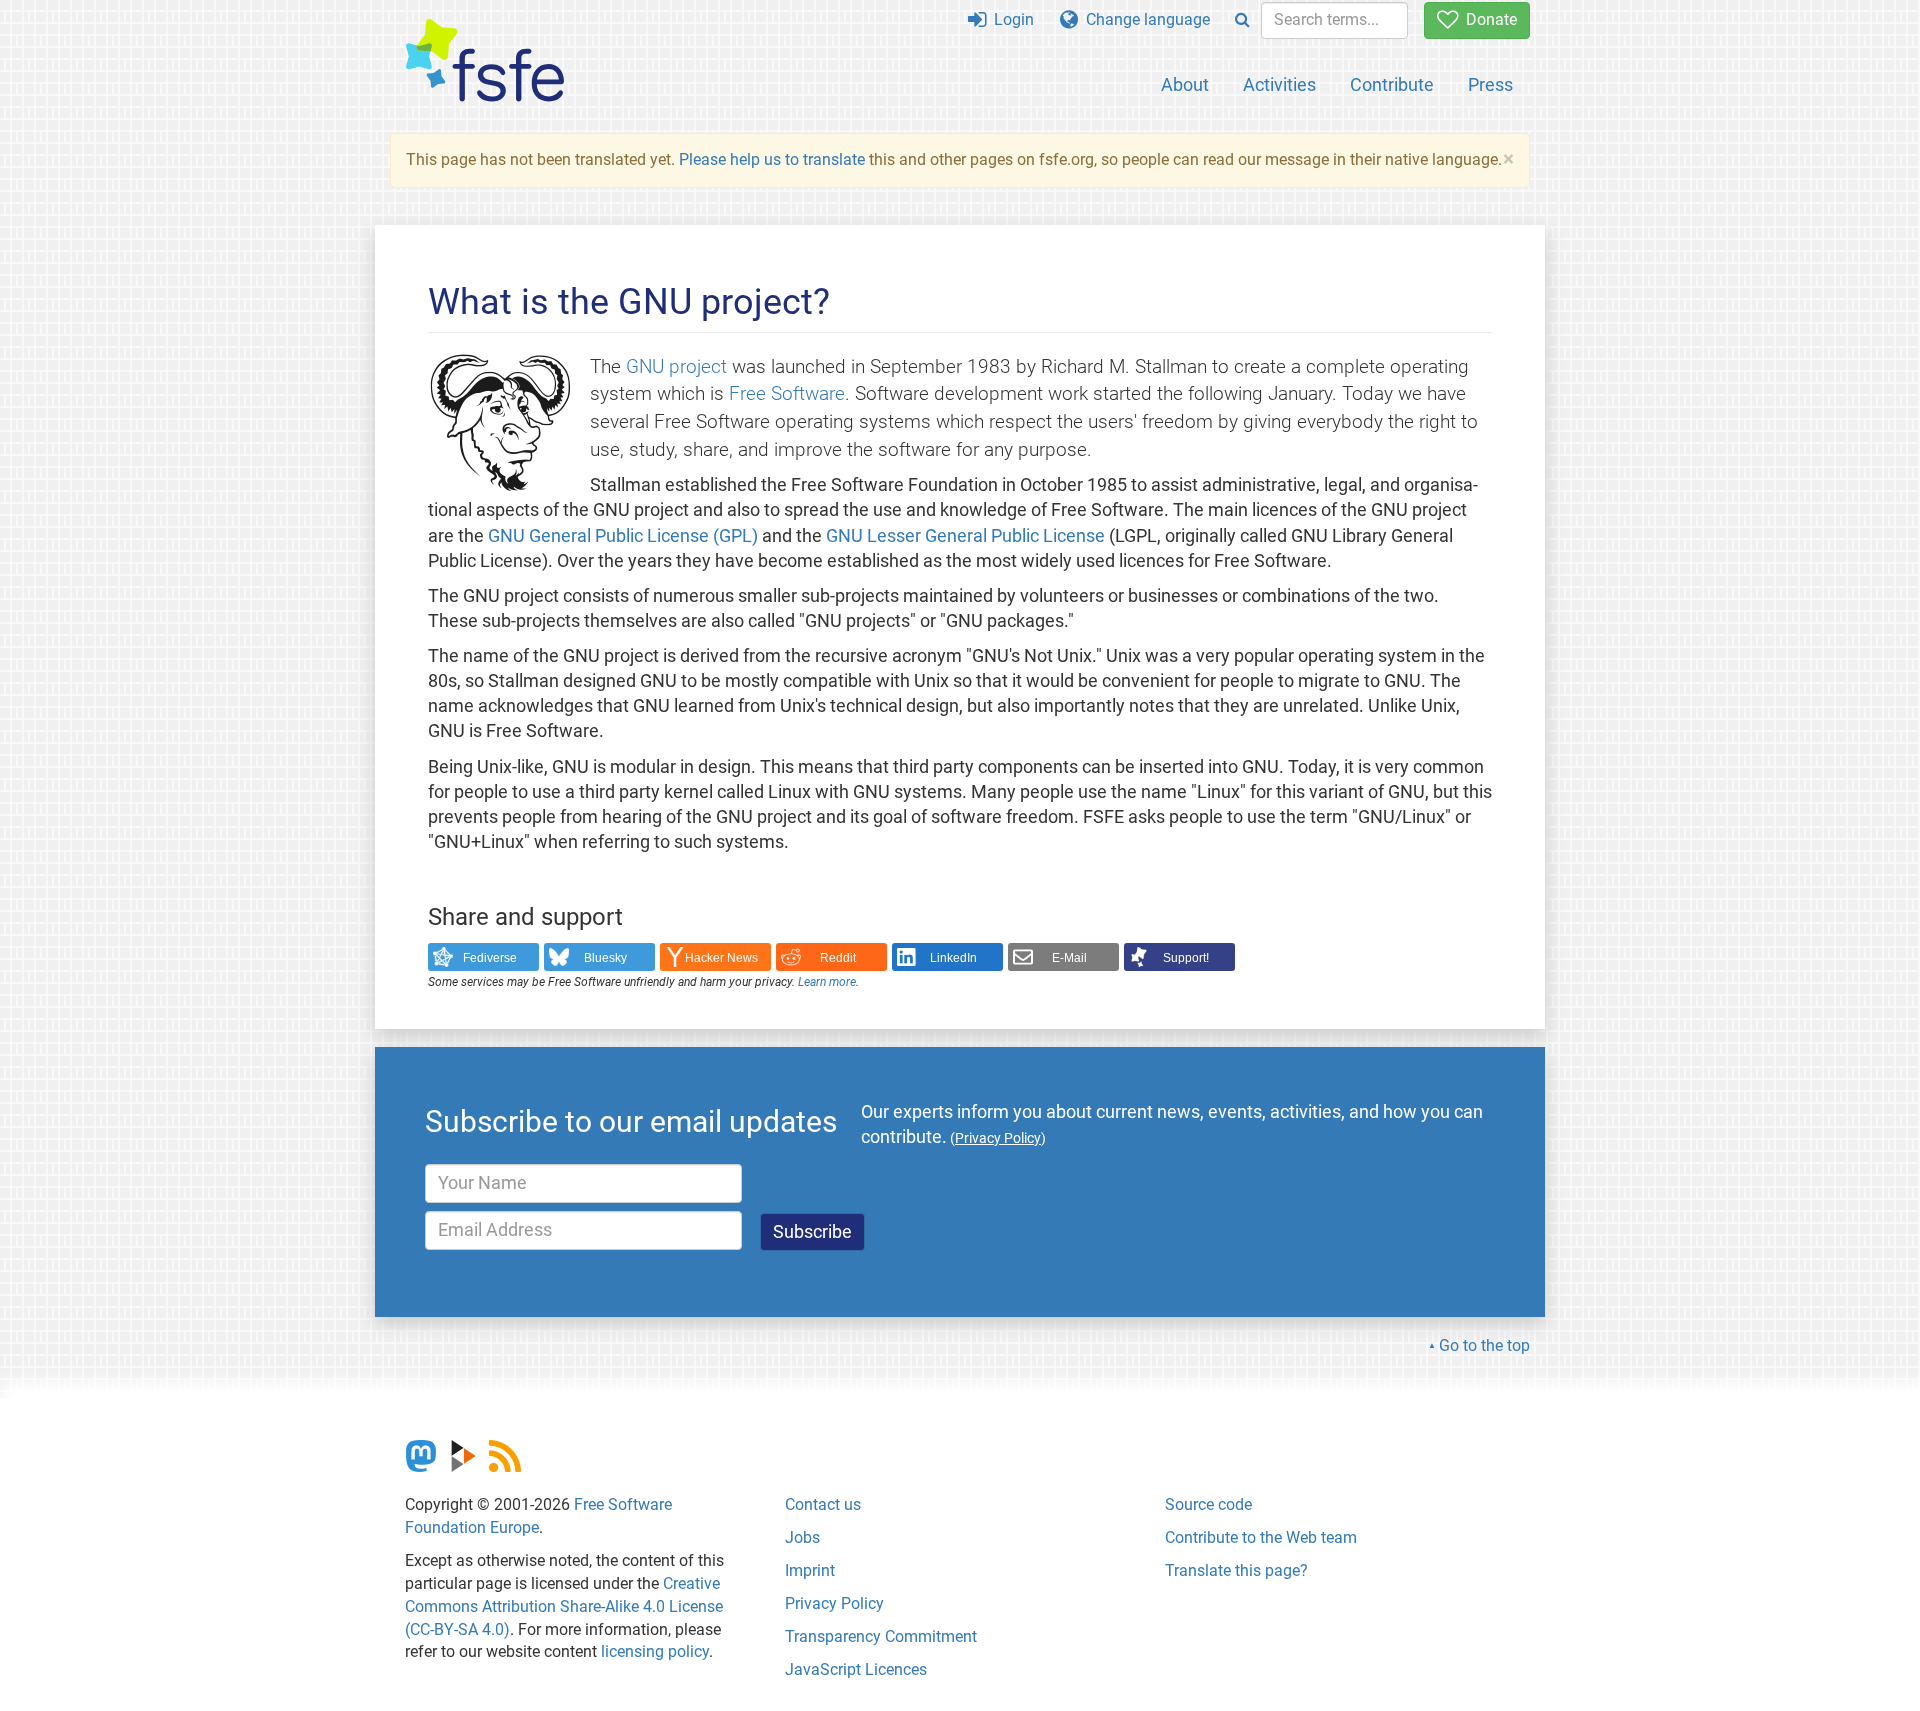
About (1185, 84)
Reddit (838, 958)
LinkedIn (953, 958)
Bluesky (605, 958)
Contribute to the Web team (1261, 1537)
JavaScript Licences (856, 1669)
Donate (1487, 19)
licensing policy (655, 1651)
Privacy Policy (834, 1603)
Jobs (802, 1537)
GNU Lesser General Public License (965, 536)
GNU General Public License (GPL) (623, 536)
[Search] (1242, 20)
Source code (1208, 1504)
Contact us (823, 1504)
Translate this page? (1236, 1570)
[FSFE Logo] (485, 61)
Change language (1144, 19)
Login (1010, 19)
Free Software (787, 393)
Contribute (1392, 84)
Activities (1279, 84)
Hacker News (721, 958)
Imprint (810, 1570)
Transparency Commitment (881, 1636)
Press (1490, 84)
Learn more (827, 982)
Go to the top (1484, 1345)
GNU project (676, 366)
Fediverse (490, 958)
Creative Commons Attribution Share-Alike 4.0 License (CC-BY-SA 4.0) (564, 1606)
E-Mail (1069, 958)
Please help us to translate (772, 159)
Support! (1186, 958)
